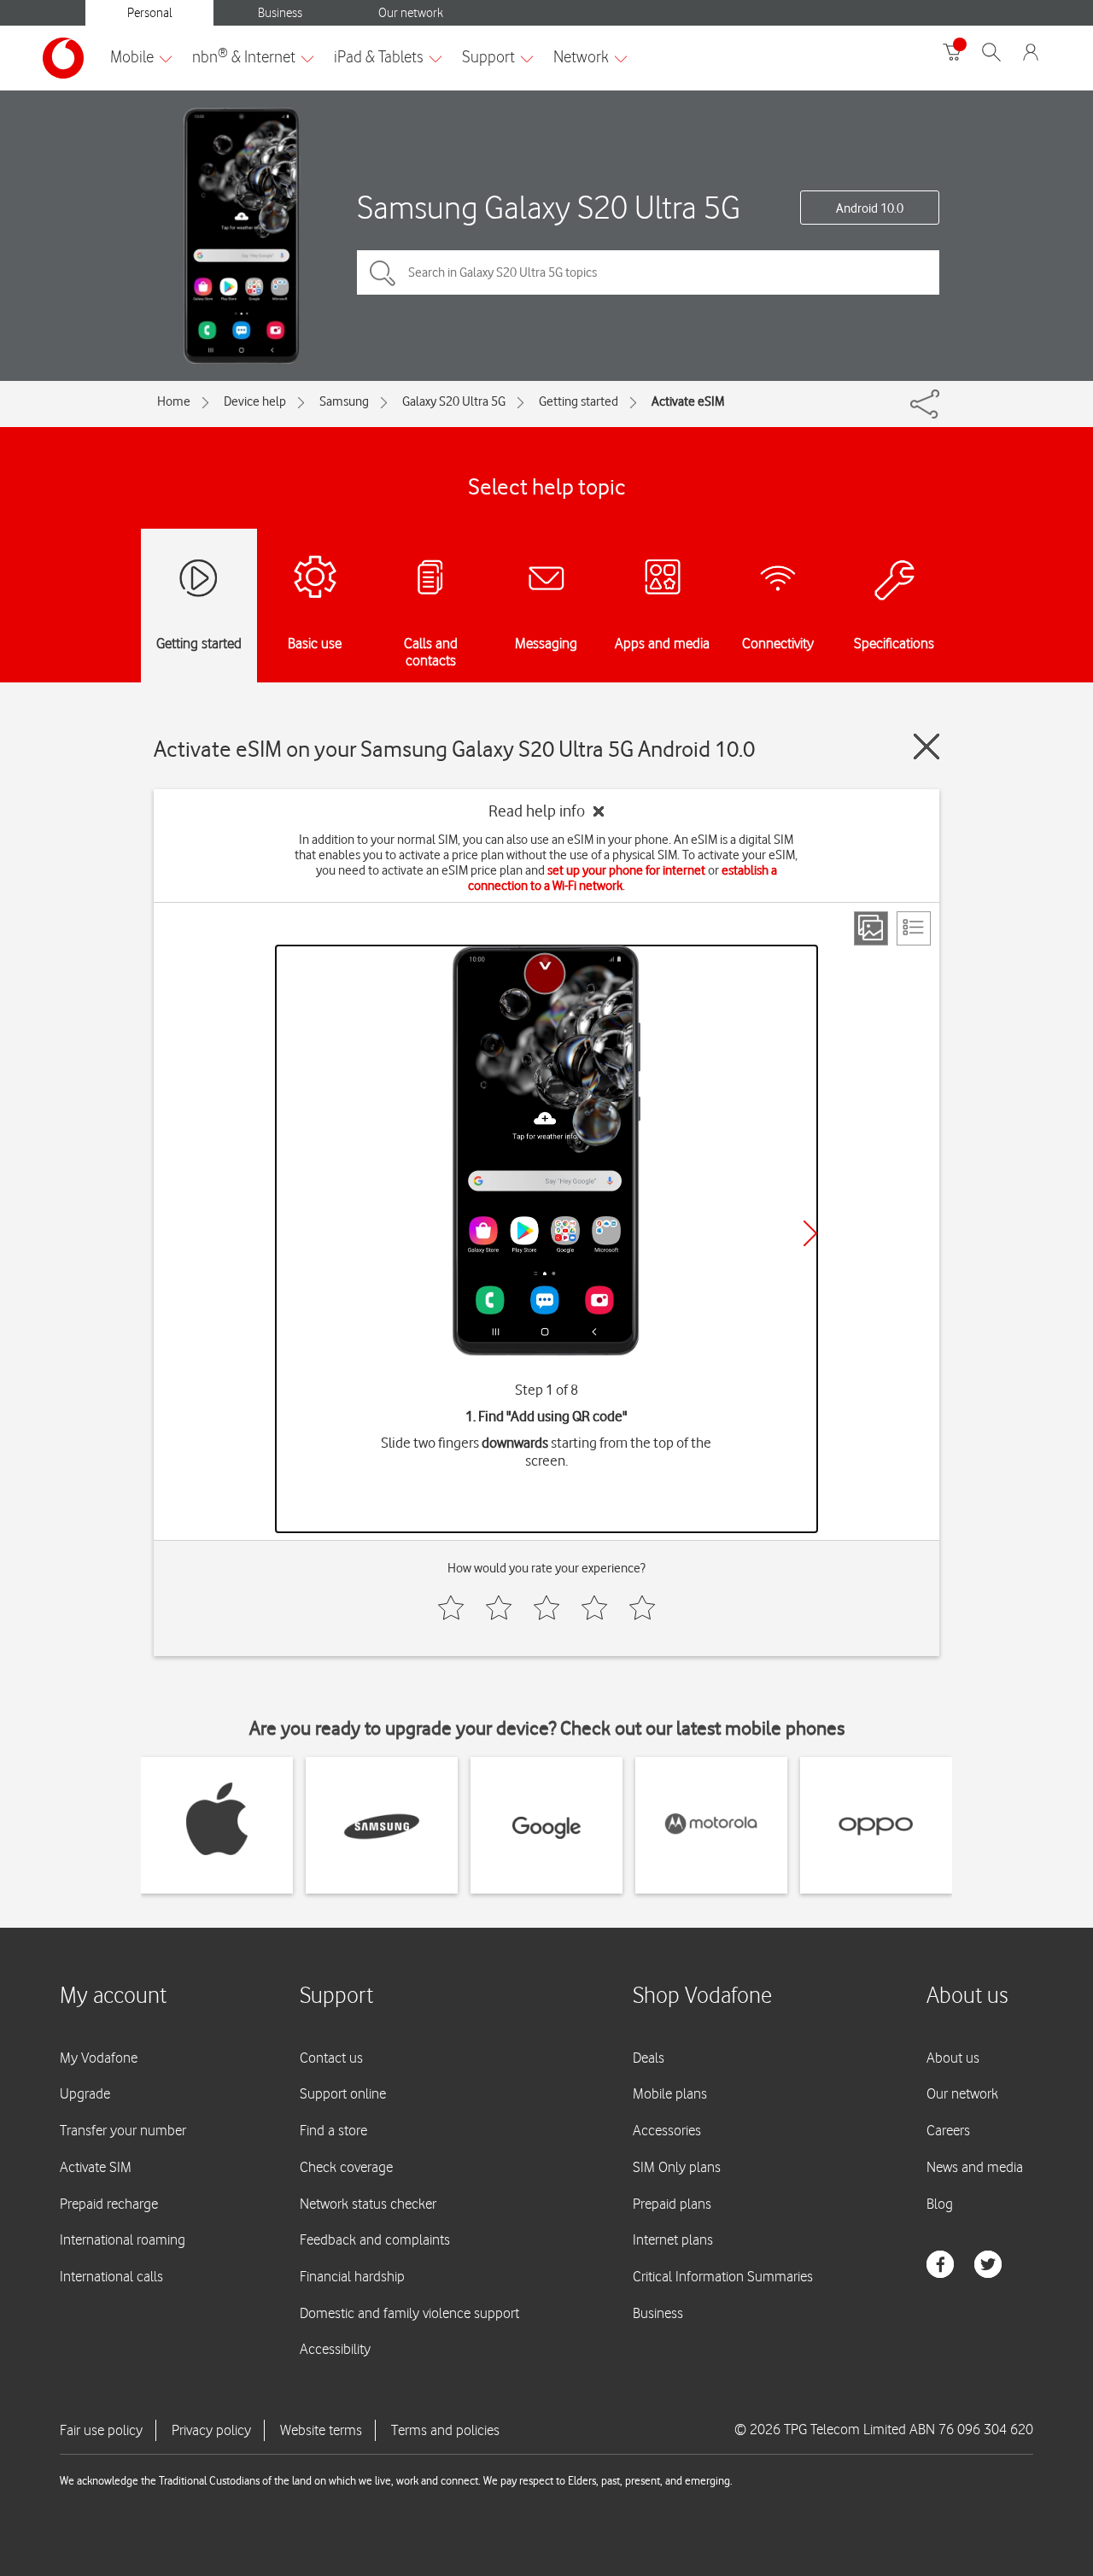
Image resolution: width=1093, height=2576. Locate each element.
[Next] (810, 1233)
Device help (255, 401)
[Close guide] (926, 746)
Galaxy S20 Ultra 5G (454, 401)
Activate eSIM (688, 401)
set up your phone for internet (626, 870)
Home (174, 401)
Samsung (344, 401)
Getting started (579, 401)
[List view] (914, 928)
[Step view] (871, 928)
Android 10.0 (870, 208)
